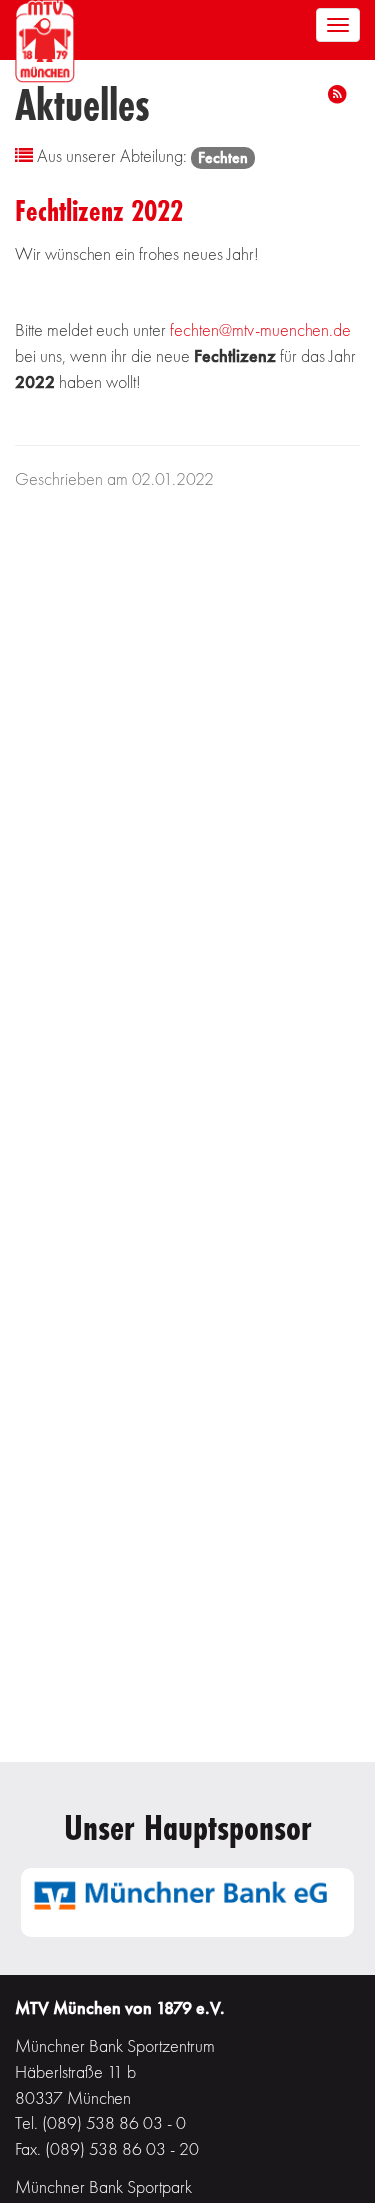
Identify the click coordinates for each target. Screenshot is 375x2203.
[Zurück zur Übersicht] (24, 155)
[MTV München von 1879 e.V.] (45, 38)
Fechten (223, 157)
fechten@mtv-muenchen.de (260, 329)
